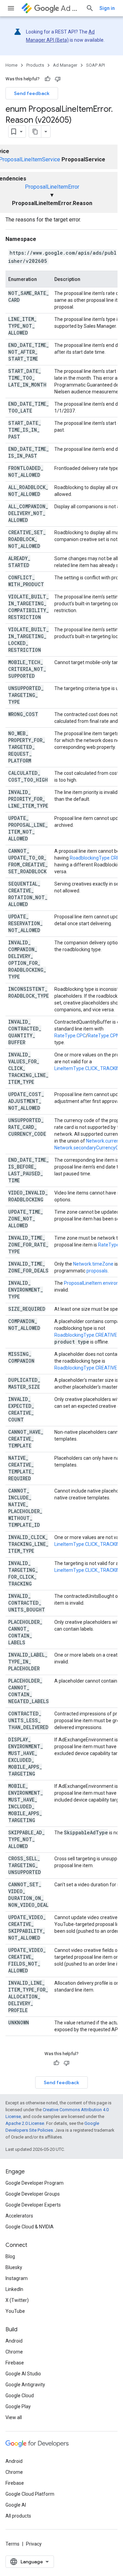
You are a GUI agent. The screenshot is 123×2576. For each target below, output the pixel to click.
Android (14, 2341)
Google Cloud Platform (30, 2494)
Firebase (15, 2363)
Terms (12, 2544)
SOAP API (95, 65)
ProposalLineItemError (52, 187)
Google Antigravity (25, 2385)
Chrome (14, 2352)
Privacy (34, 2544)
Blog (10, 2256)
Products (35, 65)
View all (14, 2417)
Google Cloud (20, 2396)
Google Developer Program (35, 2183)
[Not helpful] (58, 79)
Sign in (107, 8)
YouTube (15, 2311)
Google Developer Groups (33, 2194)
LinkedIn (14, 2289)
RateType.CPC (70, 1036)
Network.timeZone (93, 1264)
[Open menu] (11, 8)
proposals (97, 1271)
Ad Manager (71, 8)
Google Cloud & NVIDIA (30, 2227)
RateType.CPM (104, 1036)
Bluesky (14, 2267)
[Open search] (90, 8)
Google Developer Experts (33, 2205)
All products (18, 2516)
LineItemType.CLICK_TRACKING (88, 1068)
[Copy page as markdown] (35, 132)
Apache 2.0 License (25, 2123)
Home (11, 65)
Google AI (16, 2505)
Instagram (17, 2278)
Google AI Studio (23, 2374)
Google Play (18, 2406)
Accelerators (19, 2216)
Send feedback (32, 93)
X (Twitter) (17, 2300)
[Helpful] (47, 79)
